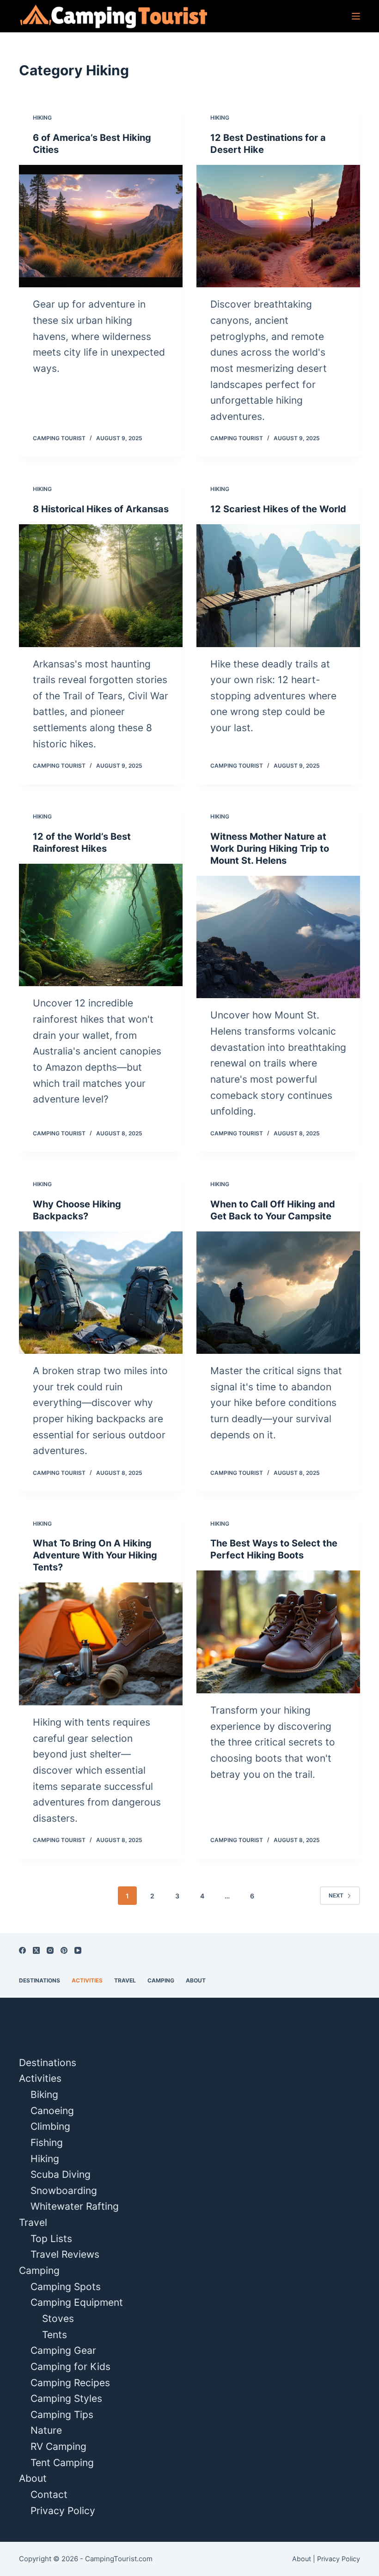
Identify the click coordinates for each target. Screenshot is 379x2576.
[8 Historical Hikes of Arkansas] (101, 586)
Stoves (58, 2318)
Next (336, 1895)
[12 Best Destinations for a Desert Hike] (278, 226)
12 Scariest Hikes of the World (278, 509)
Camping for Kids (70, 2367)
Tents (55, 2335)
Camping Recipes (70, 2383)
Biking (44, 2094)
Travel (125, 1980)
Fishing (47, 2143)
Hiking (42, 118)
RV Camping (58, 2446)
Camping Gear (63, 2350)
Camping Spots (66, 2287)
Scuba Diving (61, 2174)
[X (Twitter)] (36, 1950)
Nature (46, 2430)
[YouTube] (78, 1950)
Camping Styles (66, 2398)
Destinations (40, 1980)
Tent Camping (62, 2463)
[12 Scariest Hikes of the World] (278, 586)
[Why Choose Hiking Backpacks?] (101, 1293)
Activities (87, 1980)
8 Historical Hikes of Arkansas (101, 509)
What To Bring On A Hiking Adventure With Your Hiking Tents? (95, 1555)
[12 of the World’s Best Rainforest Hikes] (101, 925)
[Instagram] (50, 1950)
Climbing (50, 2126)
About (196, 1980)
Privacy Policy (63, 2511)
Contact (49, 2494)
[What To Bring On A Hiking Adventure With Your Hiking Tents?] (101, 1644)
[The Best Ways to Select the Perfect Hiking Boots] (278, 1632)
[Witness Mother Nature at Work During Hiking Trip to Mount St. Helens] (278, 937)
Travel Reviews (65, 2254)
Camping (161, 1980)
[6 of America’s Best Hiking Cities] (101, 226)
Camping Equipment (77, 2302)
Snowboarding (64, 2191)
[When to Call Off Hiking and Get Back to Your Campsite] (278, 1293)
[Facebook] (22, 1950)
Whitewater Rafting (75, 2206)
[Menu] (356, 16)
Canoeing (52, 2111)
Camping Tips (62, 2415)
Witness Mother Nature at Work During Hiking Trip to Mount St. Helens (270, 849)
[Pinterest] (64, 1950)
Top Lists (51, 2239)
